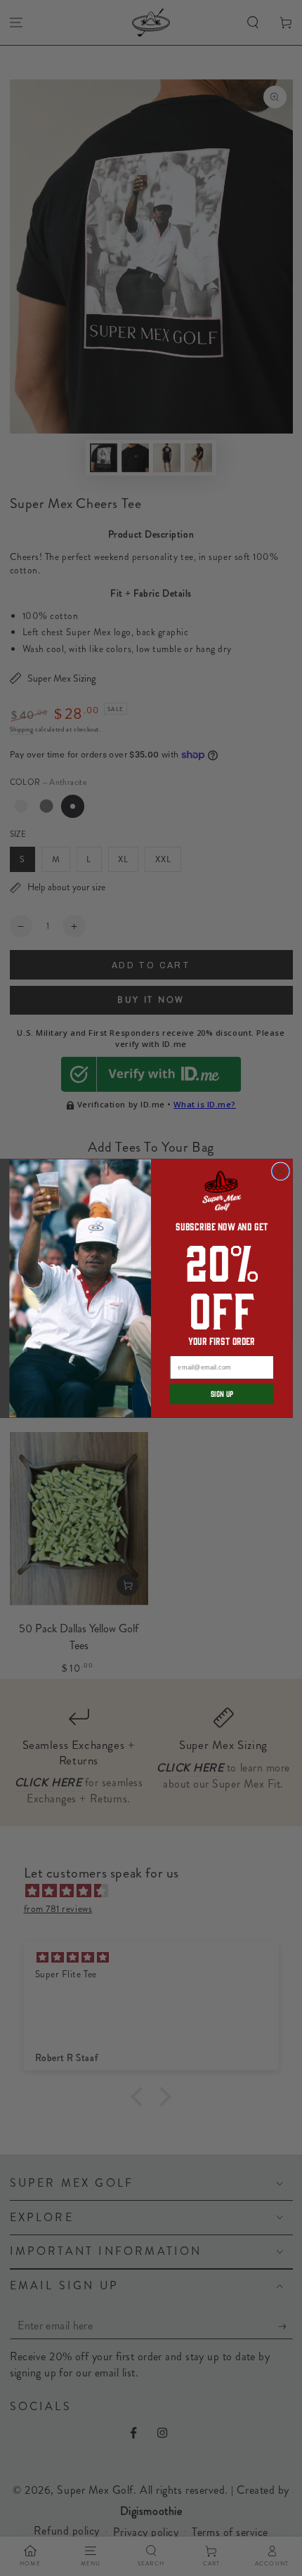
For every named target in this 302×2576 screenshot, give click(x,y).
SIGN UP (222, 1394)
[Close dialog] (281, 1171)
